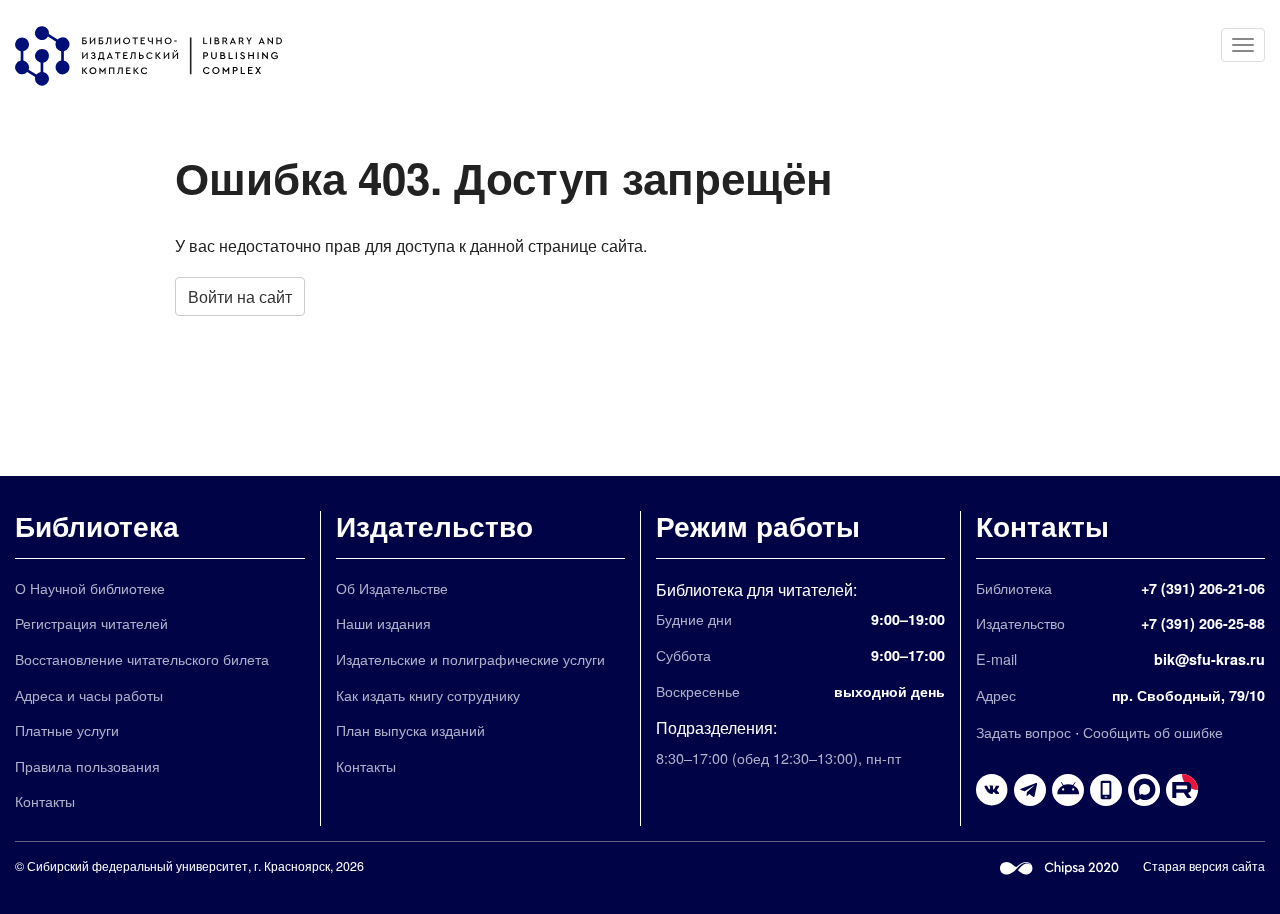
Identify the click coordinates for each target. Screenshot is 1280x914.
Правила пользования (87, 765)
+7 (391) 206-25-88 (1203, 623)
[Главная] (158, 56)
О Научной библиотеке (90, 587)
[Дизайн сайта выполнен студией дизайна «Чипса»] (1060, 866)
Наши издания (383, 622)
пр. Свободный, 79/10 (1188, 695)
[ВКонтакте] (992, 790)
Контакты (45, 800)
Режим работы (758, 525)
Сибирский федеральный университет (137, 866)
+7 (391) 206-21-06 (1203, 588)
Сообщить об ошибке (1153, 731)
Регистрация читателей (91, 622)
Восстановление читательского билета (142, 658)
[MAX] (1144, 790)
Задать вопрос (1023, 731)
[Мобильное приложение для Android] (1106, 790)
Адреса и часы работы (89, 694)
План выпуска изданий (410, 729)
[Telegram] (1030, 790)
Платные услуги (67, 729)
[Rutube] (1182, 790)
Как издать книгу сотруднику (428, 694)
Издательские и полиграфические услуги (470, 658)
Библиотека (97, 525)
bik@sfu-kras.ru (1209, 659)
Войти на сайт (240, 296)
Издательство (434, 525)
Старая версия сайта (1204, 866)
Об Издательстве (392, 587)
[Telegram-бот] (1068, 790)
